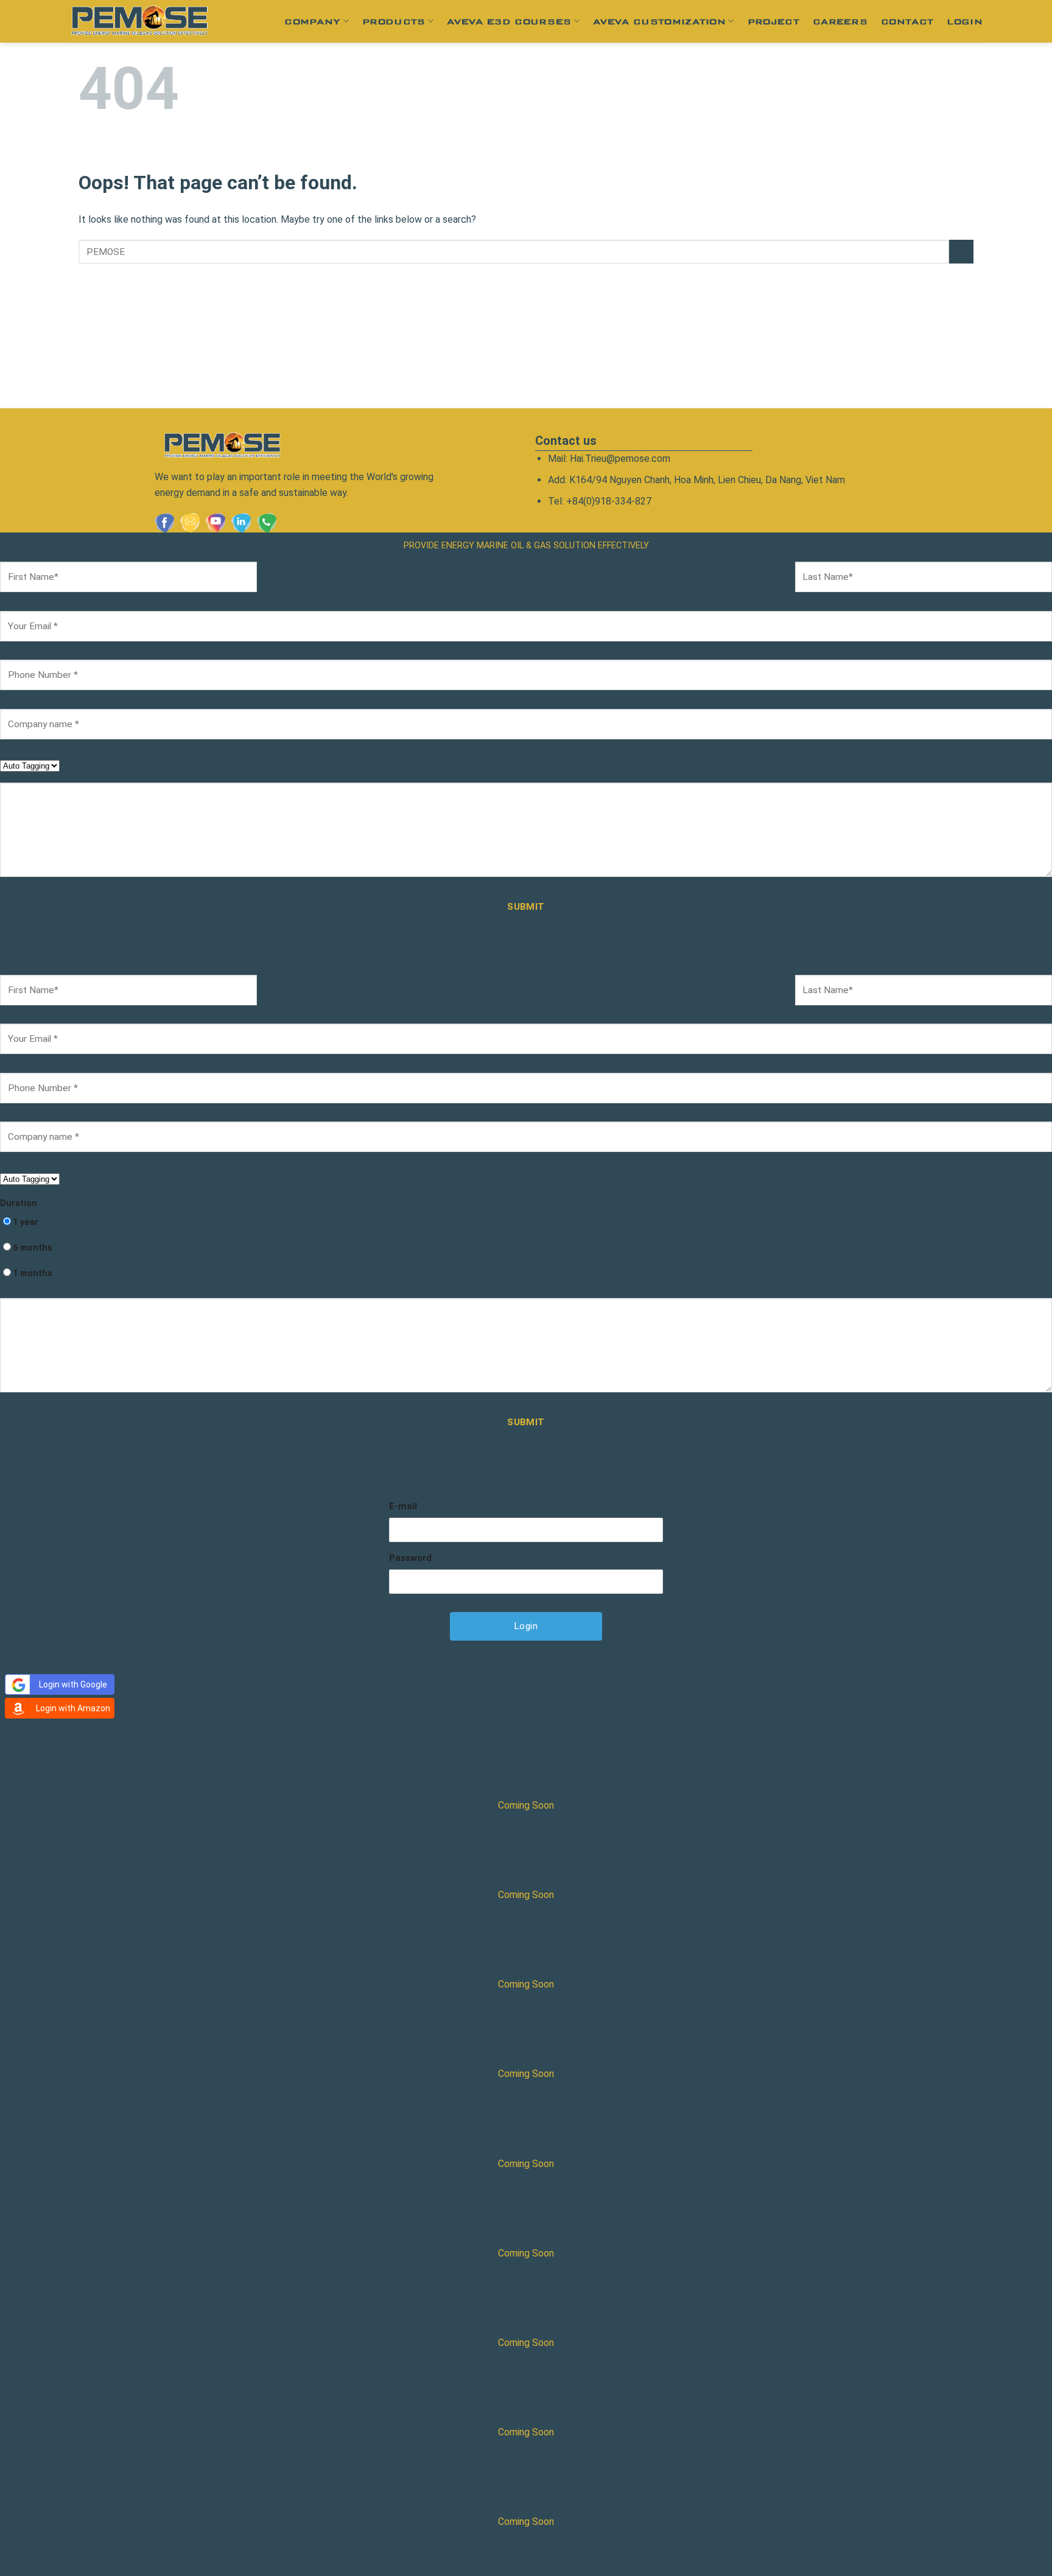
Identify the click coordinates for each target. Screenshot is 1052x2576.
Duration (19, 1203)
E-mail (403, 1506)
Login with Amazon (73, 1708)
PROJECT (773, 21)
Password (410, 1558)
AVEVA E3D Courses (509, 21)
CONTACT (907, 21)
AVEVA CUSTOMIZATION (659, 21)
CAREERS (840, 21)
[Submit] (961, 252)
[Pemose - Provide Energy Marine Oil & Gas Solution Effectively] (139, 21)
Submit (526, 907)
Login (965, 21)
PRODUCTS (394, 21)
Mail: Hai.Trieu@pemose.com (609, 459)
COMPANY (312, 21)
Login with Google (73, 1684)
